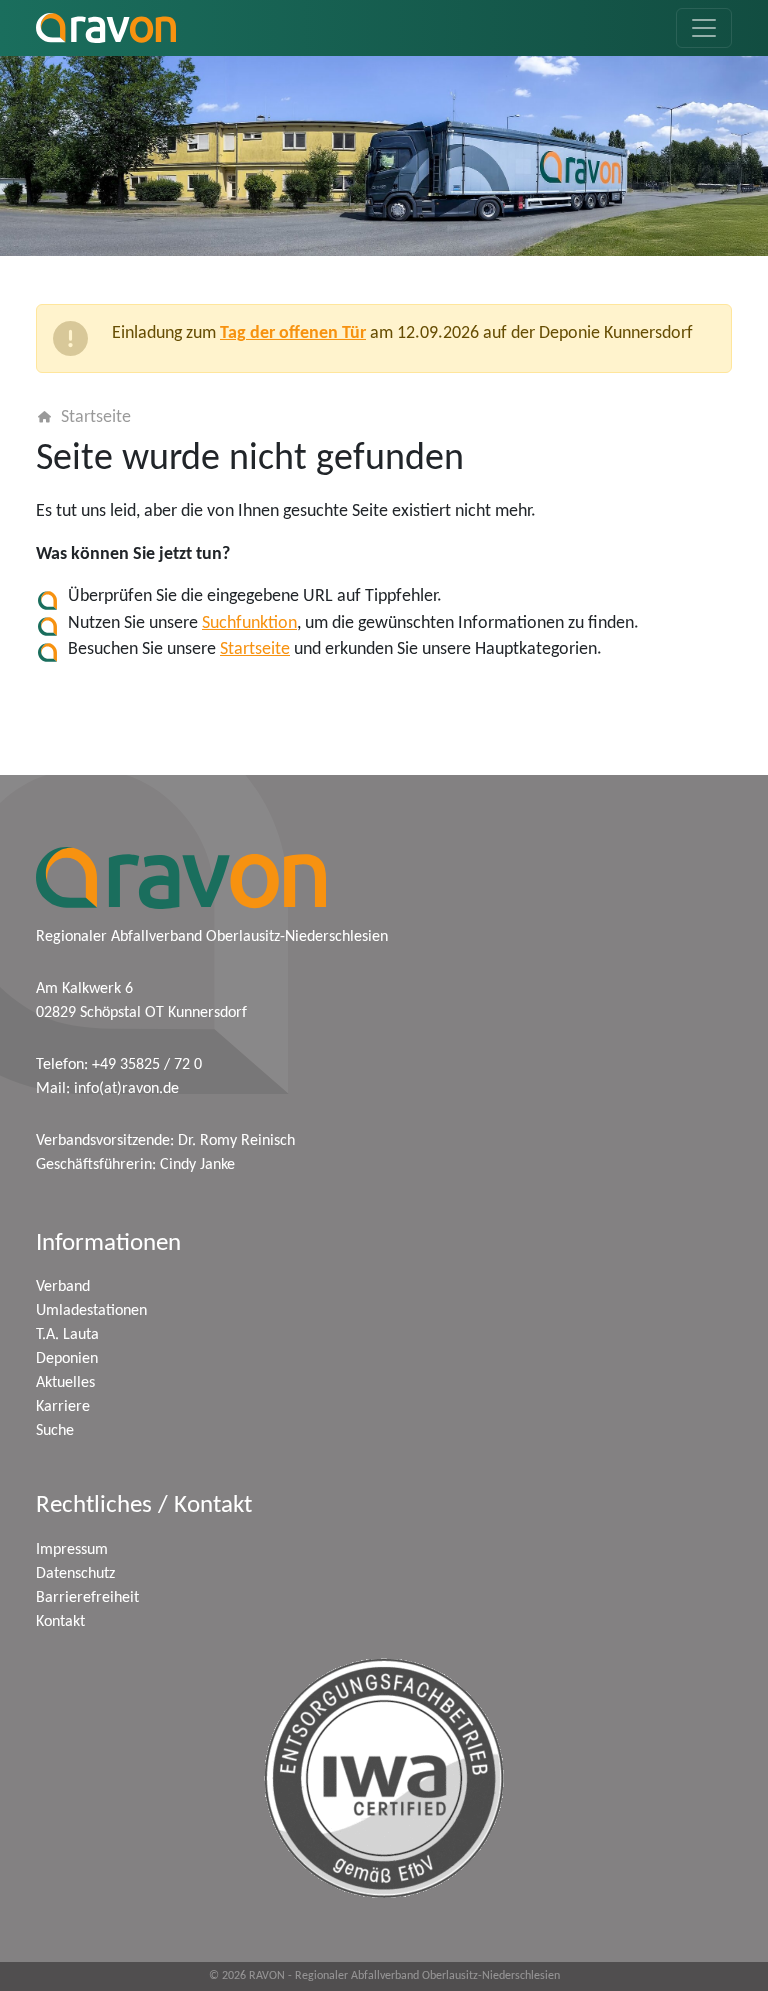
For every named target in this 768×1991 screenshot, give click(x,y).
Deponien (67, 1359)
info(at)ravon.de (126, 1089)
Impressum (72, 1550)
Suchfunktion (249, 623)
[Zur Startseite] (106, 28)
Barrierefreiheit (87, 1598)
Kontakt (60, 1622)
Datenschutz (75, 1574)
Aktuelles (65, 1383)
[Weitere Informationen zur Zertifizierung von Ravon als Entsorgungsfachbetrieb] (384, 1778)
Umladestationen (91, 1311)
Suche (55, 1431)
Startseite (96, 417)
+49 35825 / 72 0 (147, 1065)
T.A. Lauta (67, 1335)
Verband (63, 1287)
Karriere (63, 1407)
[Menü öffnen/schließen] (704, 28)
